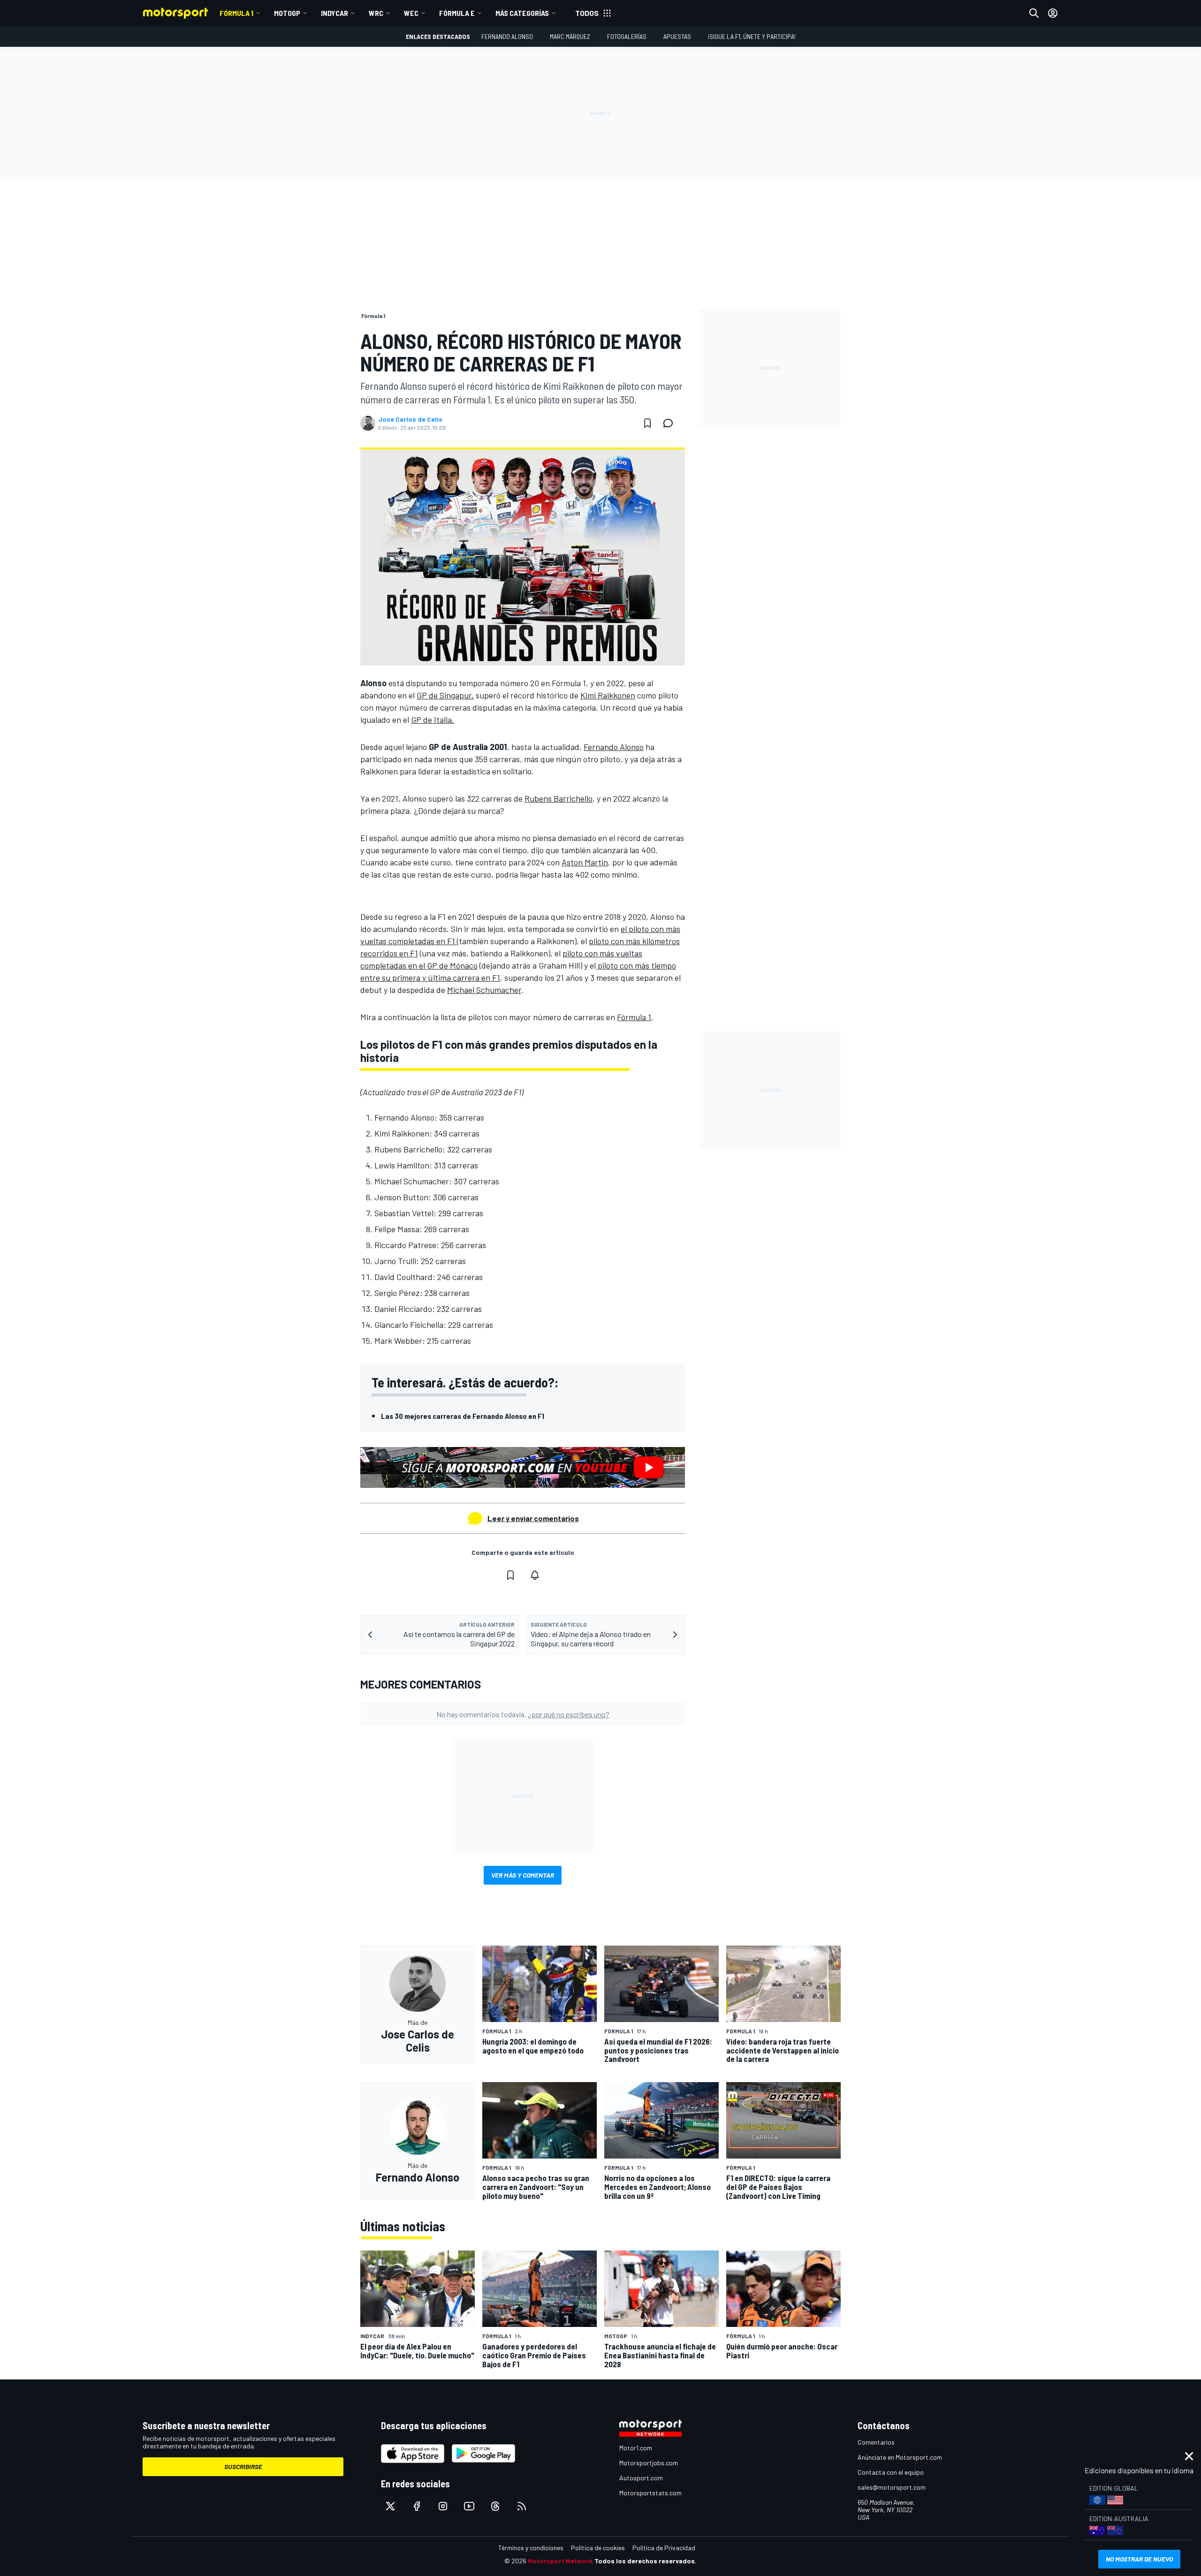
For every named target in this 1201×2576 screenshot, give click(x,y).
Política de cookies (598, 2548)
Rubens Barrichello (559, 798)
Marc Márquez (570, 36)
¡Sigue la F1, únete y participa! (752, 36)
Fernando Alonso (507, 36)
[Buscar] (1034, 13)
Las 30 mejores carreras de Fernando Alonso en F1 (463, 1416)
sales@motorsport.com (892, 2487)
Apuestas (677, 36)
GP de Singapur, (445, 695)
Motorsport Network (560, 2561)
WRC (376, 13)
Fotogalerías (627, 36)
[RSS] (522, 2506)
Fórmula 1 (236, 13)
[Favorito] (647, 423)
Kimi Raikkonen (608, 695)
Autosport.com (641, 2478)
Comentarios (876, 2442)
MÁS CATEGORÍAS (522, 13)
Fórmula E (457, 13)
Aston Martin (585, 862)
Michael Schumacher (484, 990)
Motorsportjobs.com (649, 2463)
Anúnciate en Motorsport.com (900, 2457)
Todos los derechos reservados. (646, 2561)
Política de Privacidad (664, 2548)
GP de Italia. (433, 720)
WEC (411, 13)
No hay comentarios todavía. (523, 1714)
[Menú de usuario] (1053, 13)
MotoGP (287, 13)
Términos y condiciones (531, 2548)
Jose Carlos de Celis (410, 419)
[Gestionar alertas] (535, 1575)
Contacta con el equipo (891, 2472)
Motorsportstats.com (650, 2493)
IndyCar (334, 13)
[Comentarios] (671, 423)
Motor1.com (636, 2448)
